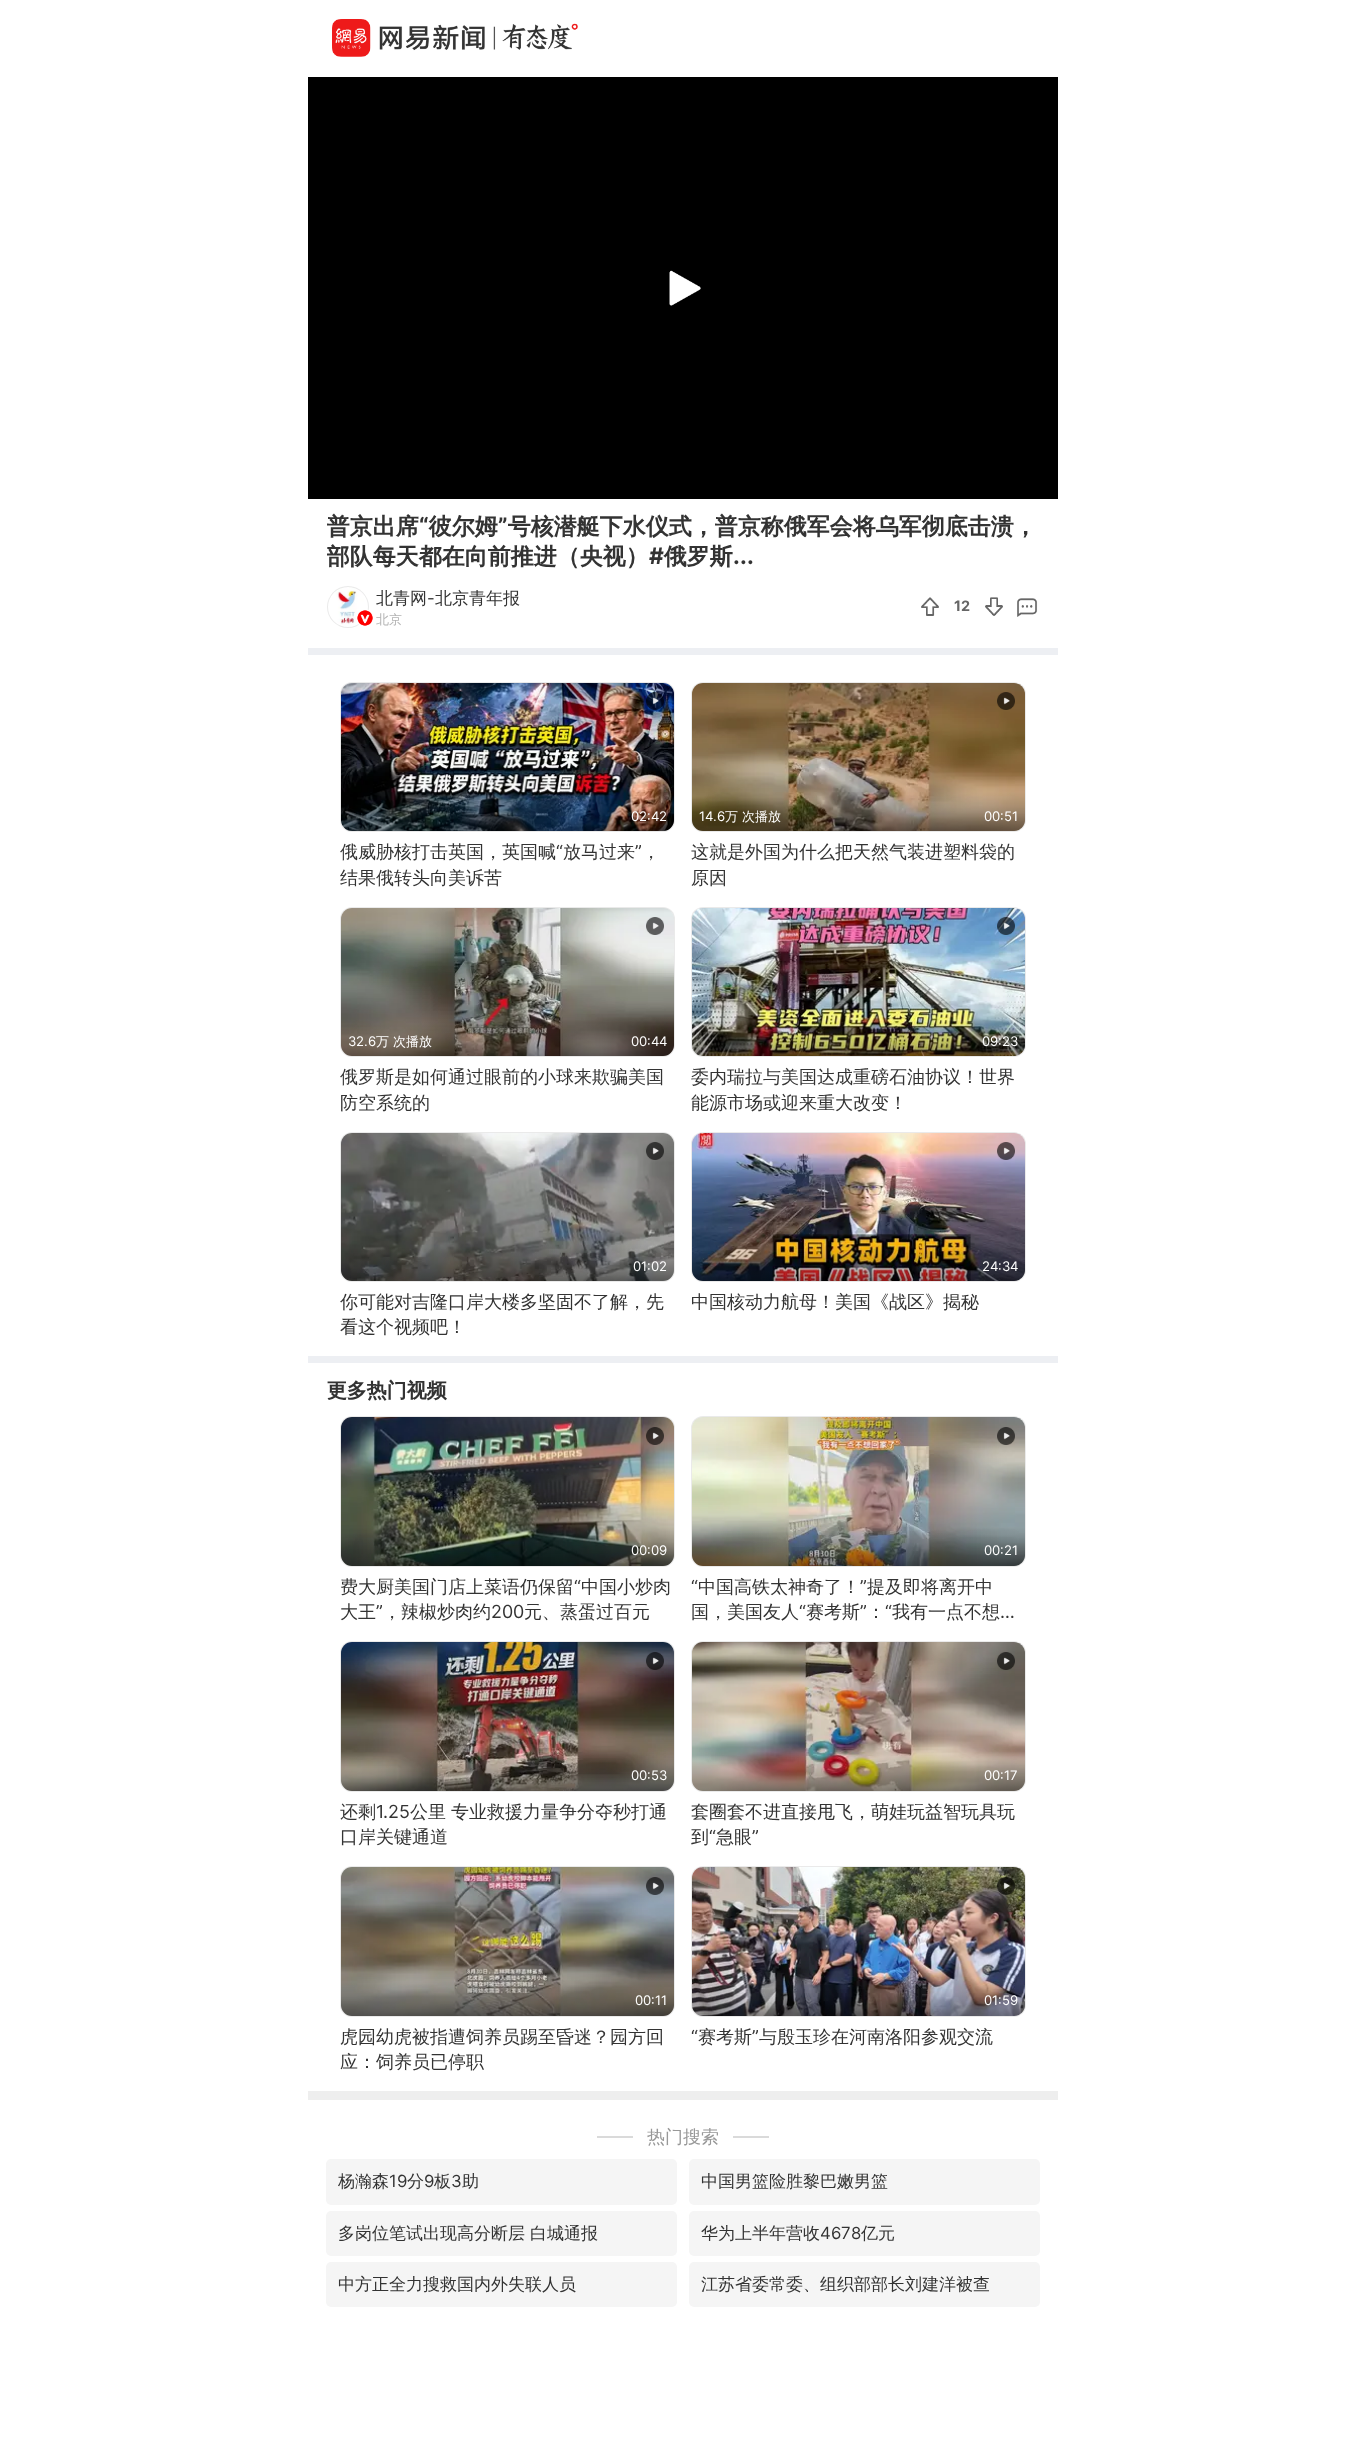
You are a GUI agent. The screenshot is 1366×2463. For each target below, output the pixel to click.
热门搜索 (683, 2136)
